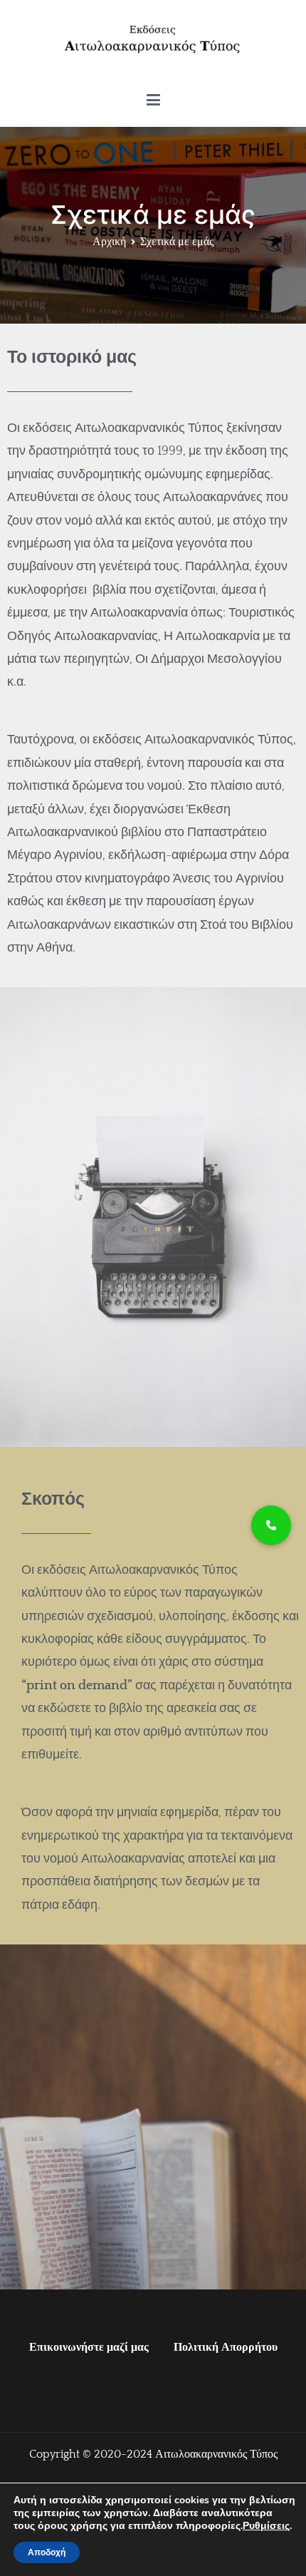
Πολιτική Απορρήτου (226, 2347)
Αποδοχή (47, 2552)
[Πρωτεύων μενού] (153, 101)
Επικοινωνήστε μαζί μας (89, 2347)
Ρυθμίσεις (266, 2526)
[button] (271, 1525)
